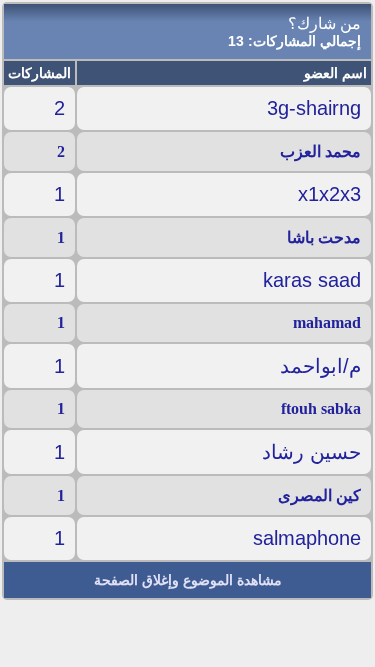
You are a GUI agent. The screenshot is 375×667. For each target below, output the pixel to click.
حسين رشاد (311, 452)
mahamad (327, 322)
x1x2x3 (329, 194)
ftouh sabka (321, 408)
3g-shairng (314, 108)
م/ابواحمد (320, 366)
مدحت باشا (324, 237)
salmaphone (307, 538)
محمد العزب (320, 151)
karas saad (312, 280)
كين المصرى (319, 495)
